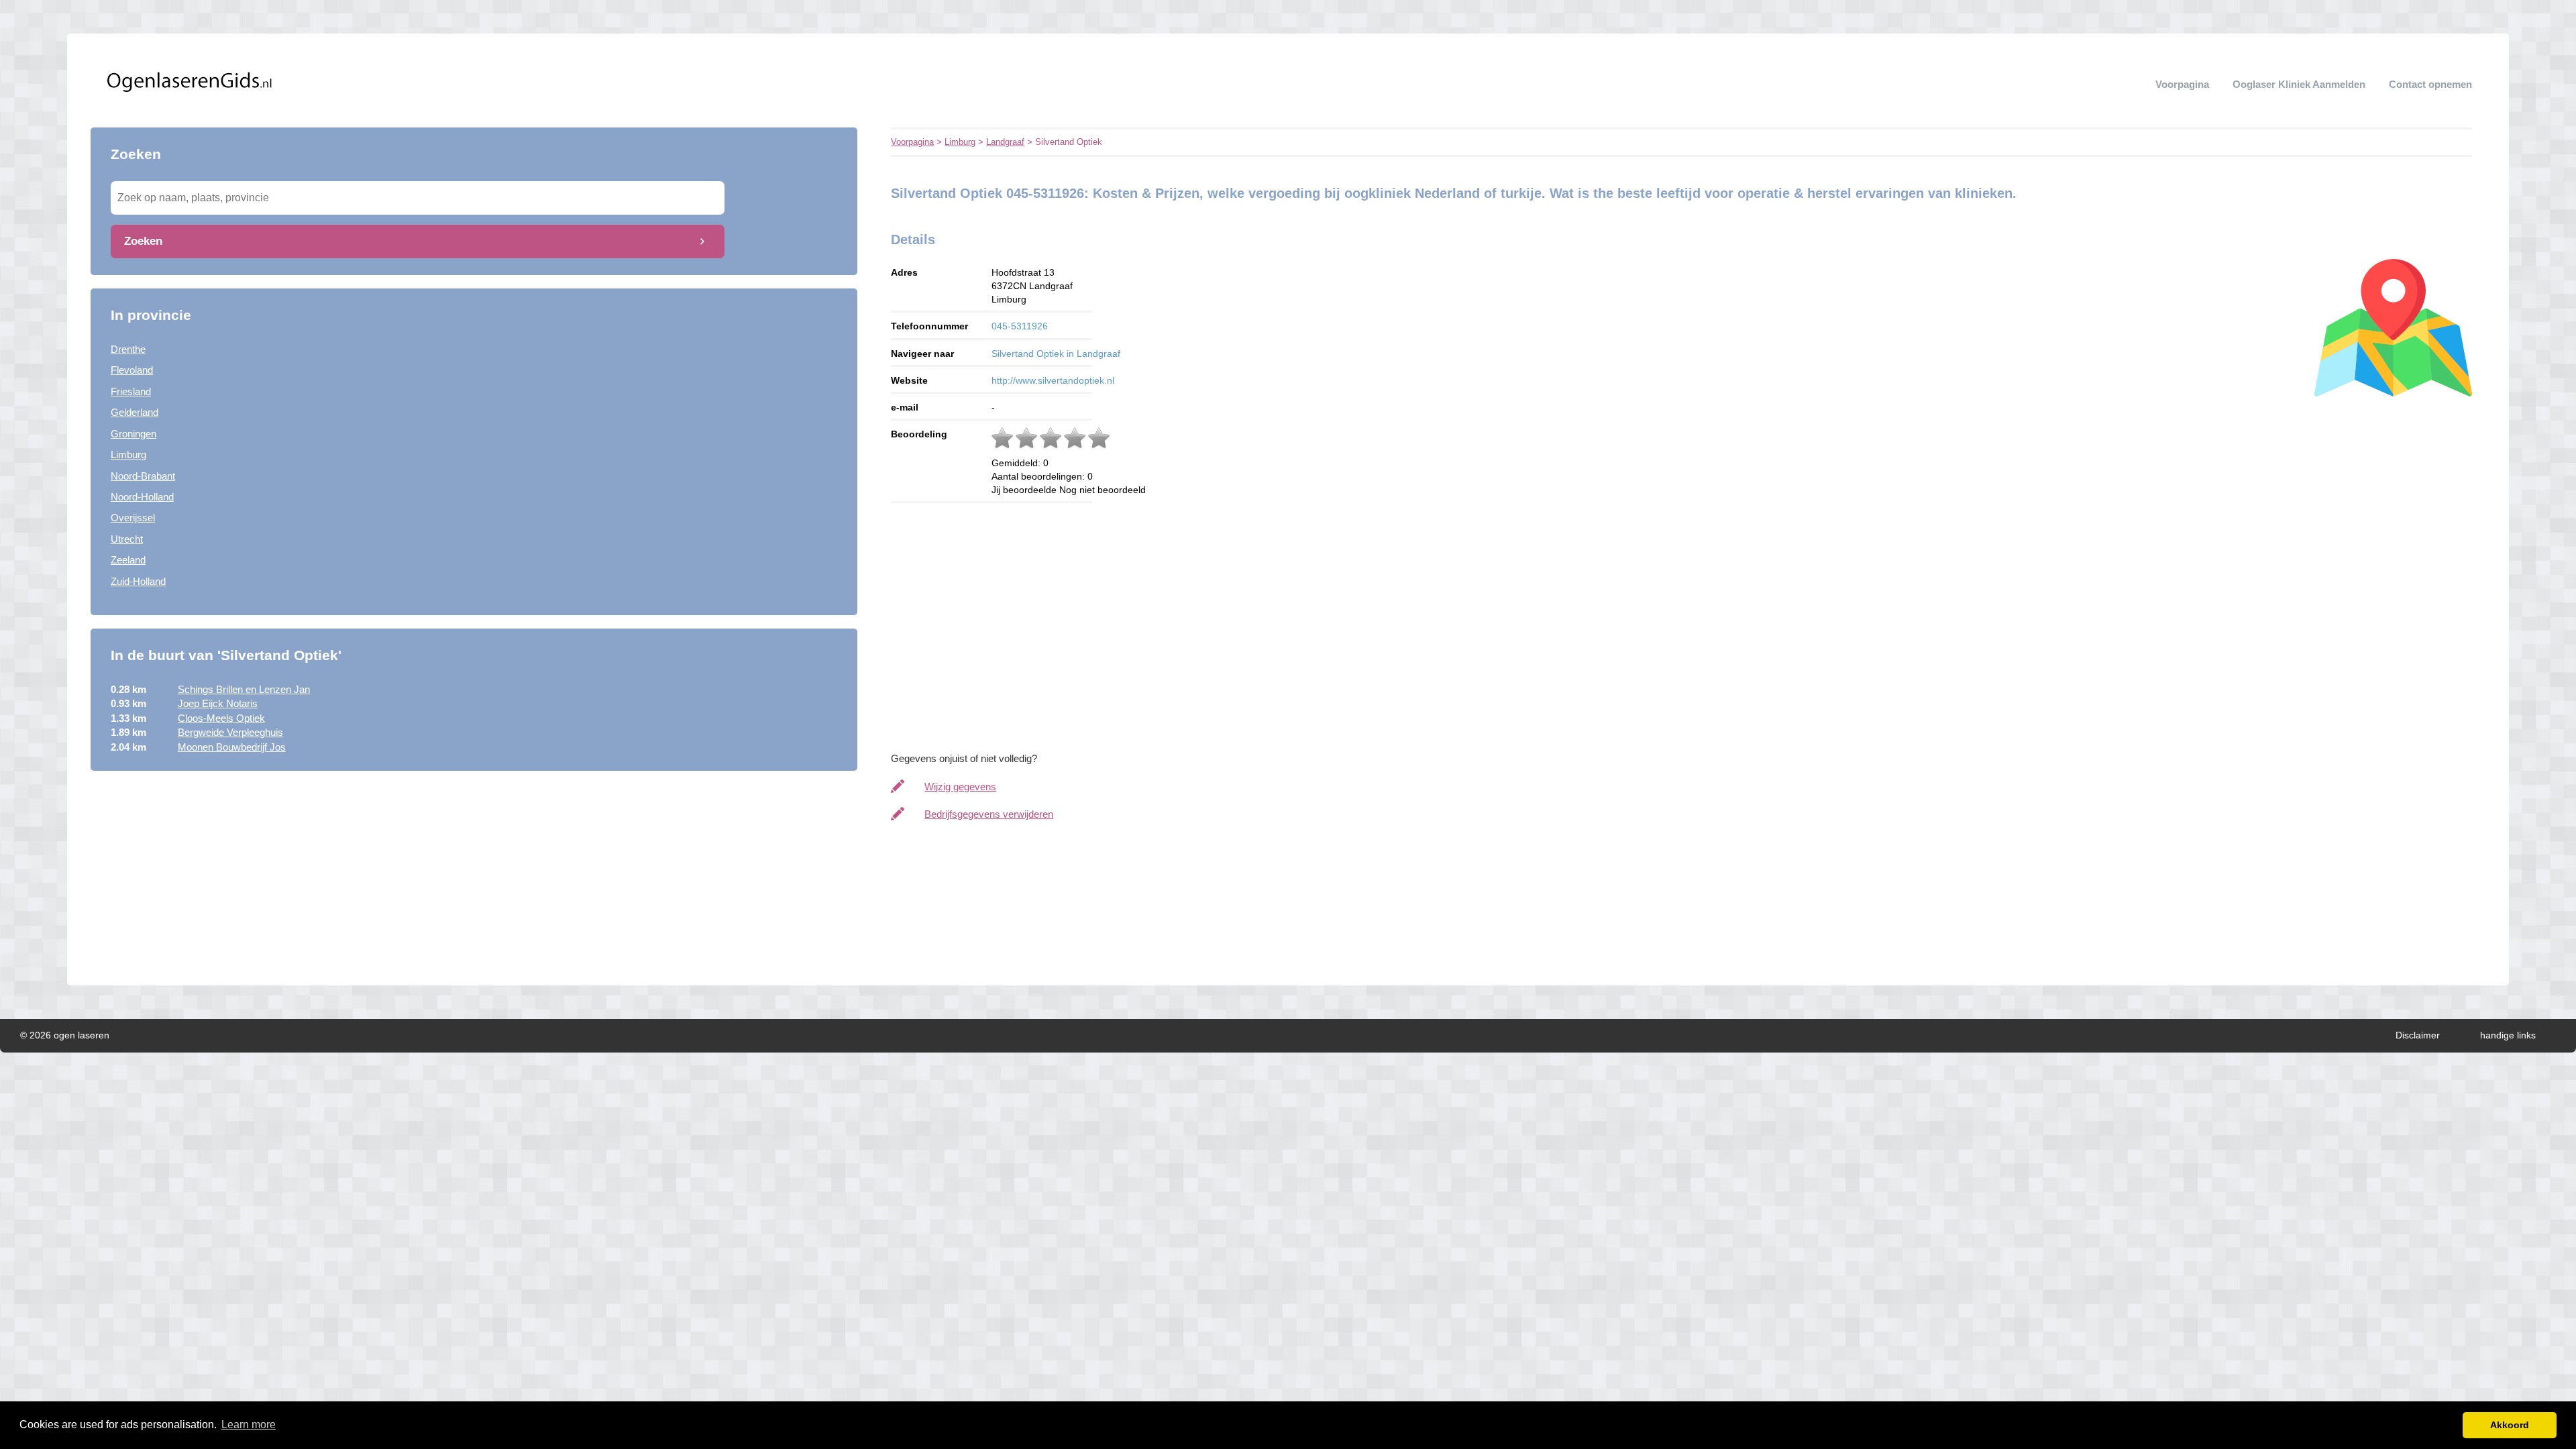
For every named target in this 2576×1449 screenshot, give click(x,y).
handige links (2508, 1035)
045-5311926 (1020, 326)
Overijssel (133, 518)
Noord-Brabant (143, 476)
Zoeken (143, 241)
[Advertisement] (474, 878)
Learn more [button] (249, 1425)
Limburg (128, 454)
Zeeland (128, 560)
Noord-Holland (142, 497)
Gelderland (135, 412)
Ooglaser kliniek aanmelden (2299, 84)
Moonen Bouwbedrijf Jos (232, 747)
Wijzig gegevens (960, 787)
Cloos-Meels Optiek (221, 718)
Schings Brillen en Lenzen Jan (244, 689)
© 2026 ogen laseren (65, 1035)
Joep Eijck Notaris (218, 703)
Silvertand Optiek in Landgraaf (1056, 354)
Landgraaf (1005, 142)
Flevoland (132, 370)
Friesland (131, 391)
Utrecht (127, 539)
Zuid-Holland (138, 581)
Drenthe (128, 349)
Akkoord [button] (2510, 1425)
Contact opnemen (2430, 84)
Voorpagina (2182, 84)
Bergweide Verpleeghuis (230, 732)
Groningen (133, 434)
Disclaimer (2418, 1035)
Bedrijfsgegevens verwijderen (989, 814)
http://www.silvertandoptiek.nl (1053, 380)
